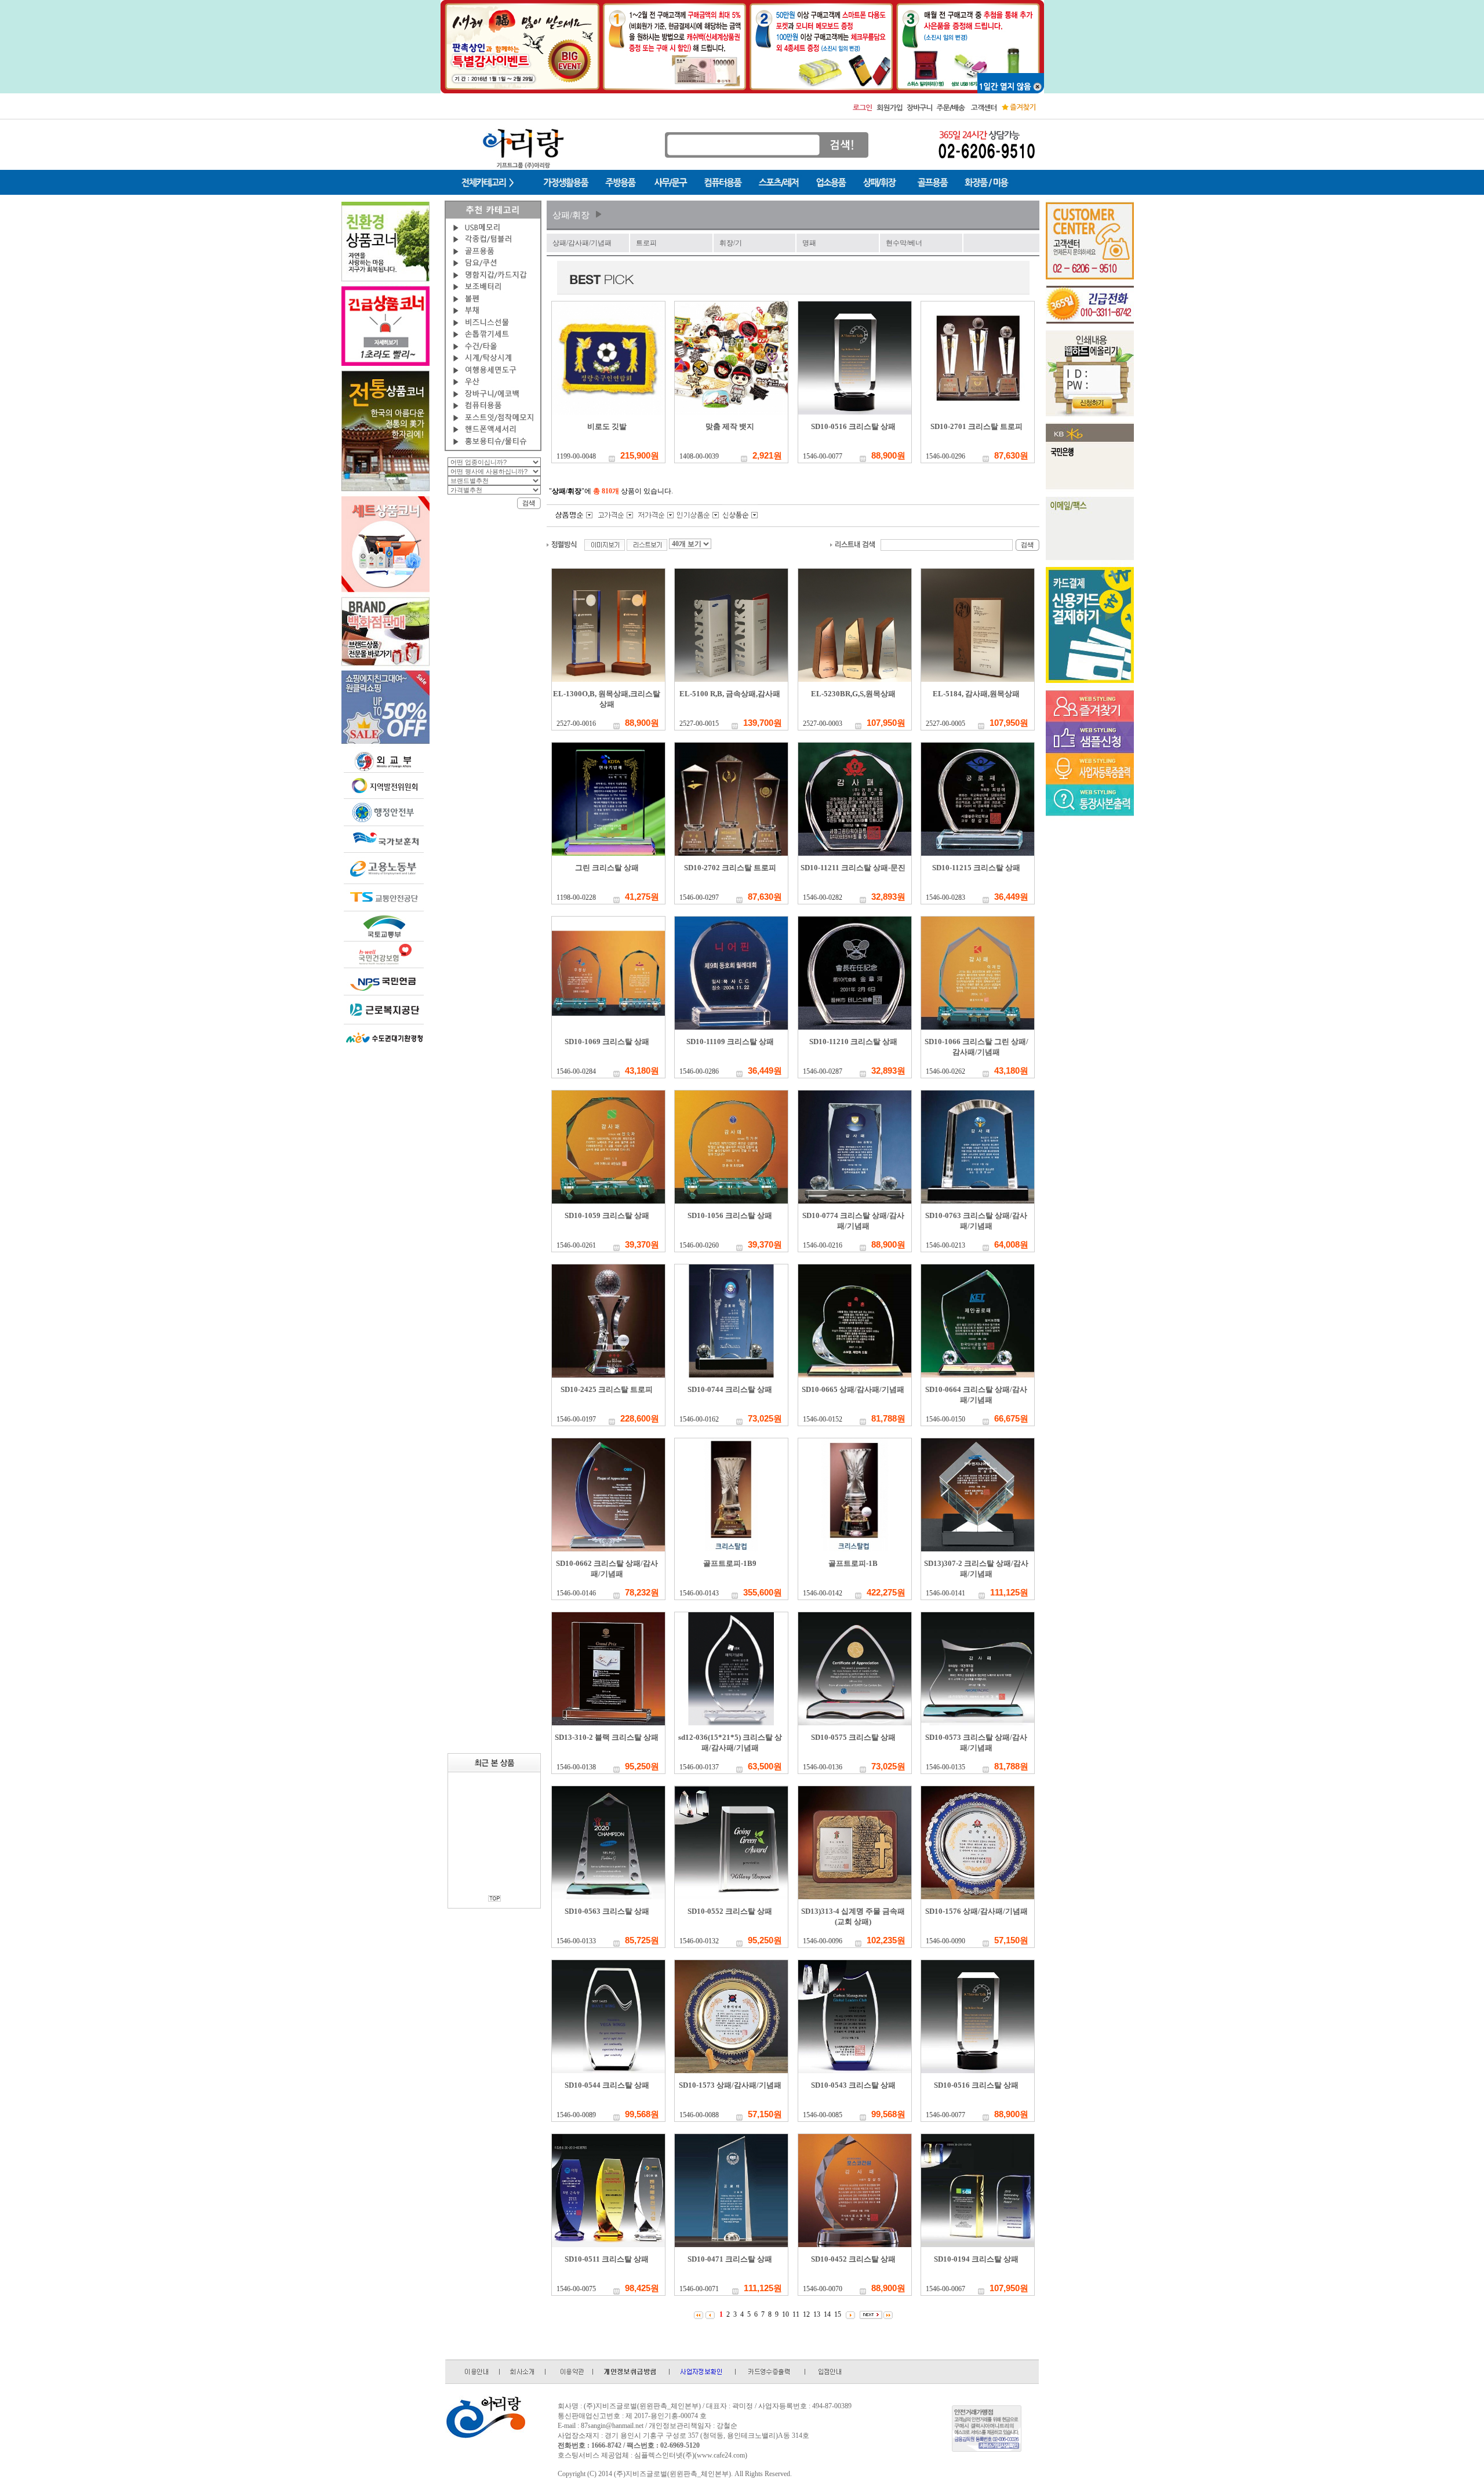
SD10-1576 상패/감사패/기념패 (976, 1911)
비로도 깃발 (607, 426)
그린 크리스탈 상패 (607, 868)
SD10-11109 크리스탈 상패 (730, 1042)
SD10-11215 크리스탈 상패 (976, 868)
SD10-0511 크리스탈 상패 (607, 2259)
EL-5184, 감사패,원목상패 (976, 694)
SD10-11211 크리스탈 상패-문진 (853, 868)
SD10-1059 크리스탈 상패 (607, 1215)
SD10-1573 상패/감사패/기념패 (730, 2085)
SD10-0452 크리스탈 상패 (853, 2259)
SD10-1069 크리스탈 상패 (607, 1042)
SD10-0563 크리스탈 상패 (607, 1911)
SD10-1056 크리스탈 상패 (730, 1215)
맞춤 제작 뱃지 (730, 426)
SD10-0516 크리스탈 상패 (853, 426)
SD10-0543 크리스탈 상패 (853, 2085)
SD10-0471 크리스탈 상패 (730, 2259)
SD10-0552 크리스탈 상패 (730, 1911)
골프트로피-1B (853, 1563)
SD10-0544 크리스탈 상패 (607, 2085)
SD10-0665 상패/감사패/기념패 (853, 1389)
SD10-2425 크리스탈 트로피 (607, 1389)
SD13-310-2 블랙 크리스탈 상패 (607, 1737)
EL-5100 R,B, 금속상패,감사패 (730, 694)
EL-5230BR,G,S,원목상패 (853, 694)
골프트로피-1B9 (730, 1563)
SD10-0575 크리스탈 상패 (853, 1737)
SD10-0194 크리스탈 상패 (976, 2259)
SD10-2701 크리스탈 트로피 (976, 426)
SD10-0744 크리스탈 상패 (730, 1389)
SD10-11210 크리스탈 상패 (853, 1042)
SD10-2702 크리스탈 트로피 (730, 868)
